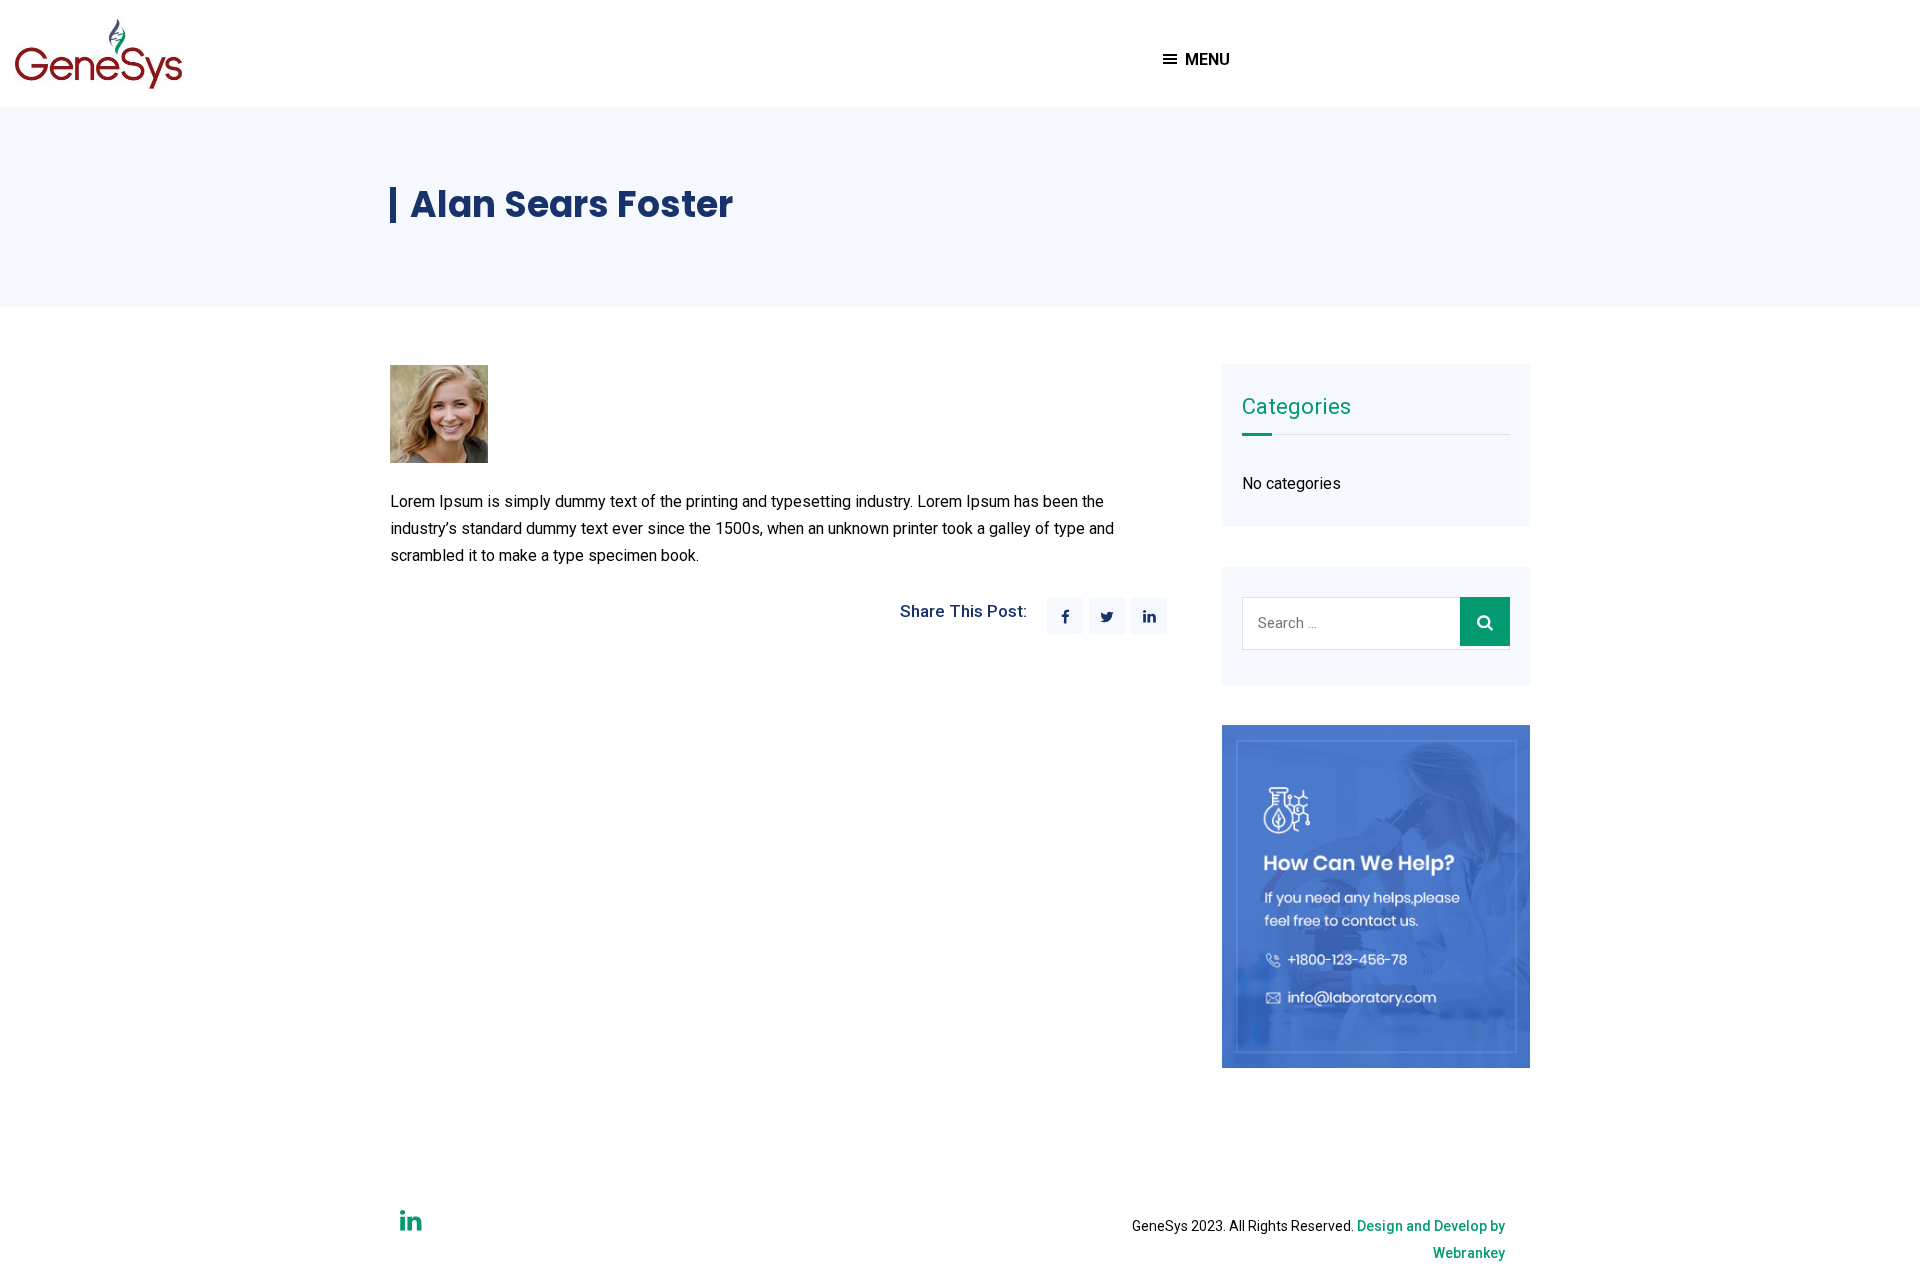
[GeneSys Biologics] (98, 53)
